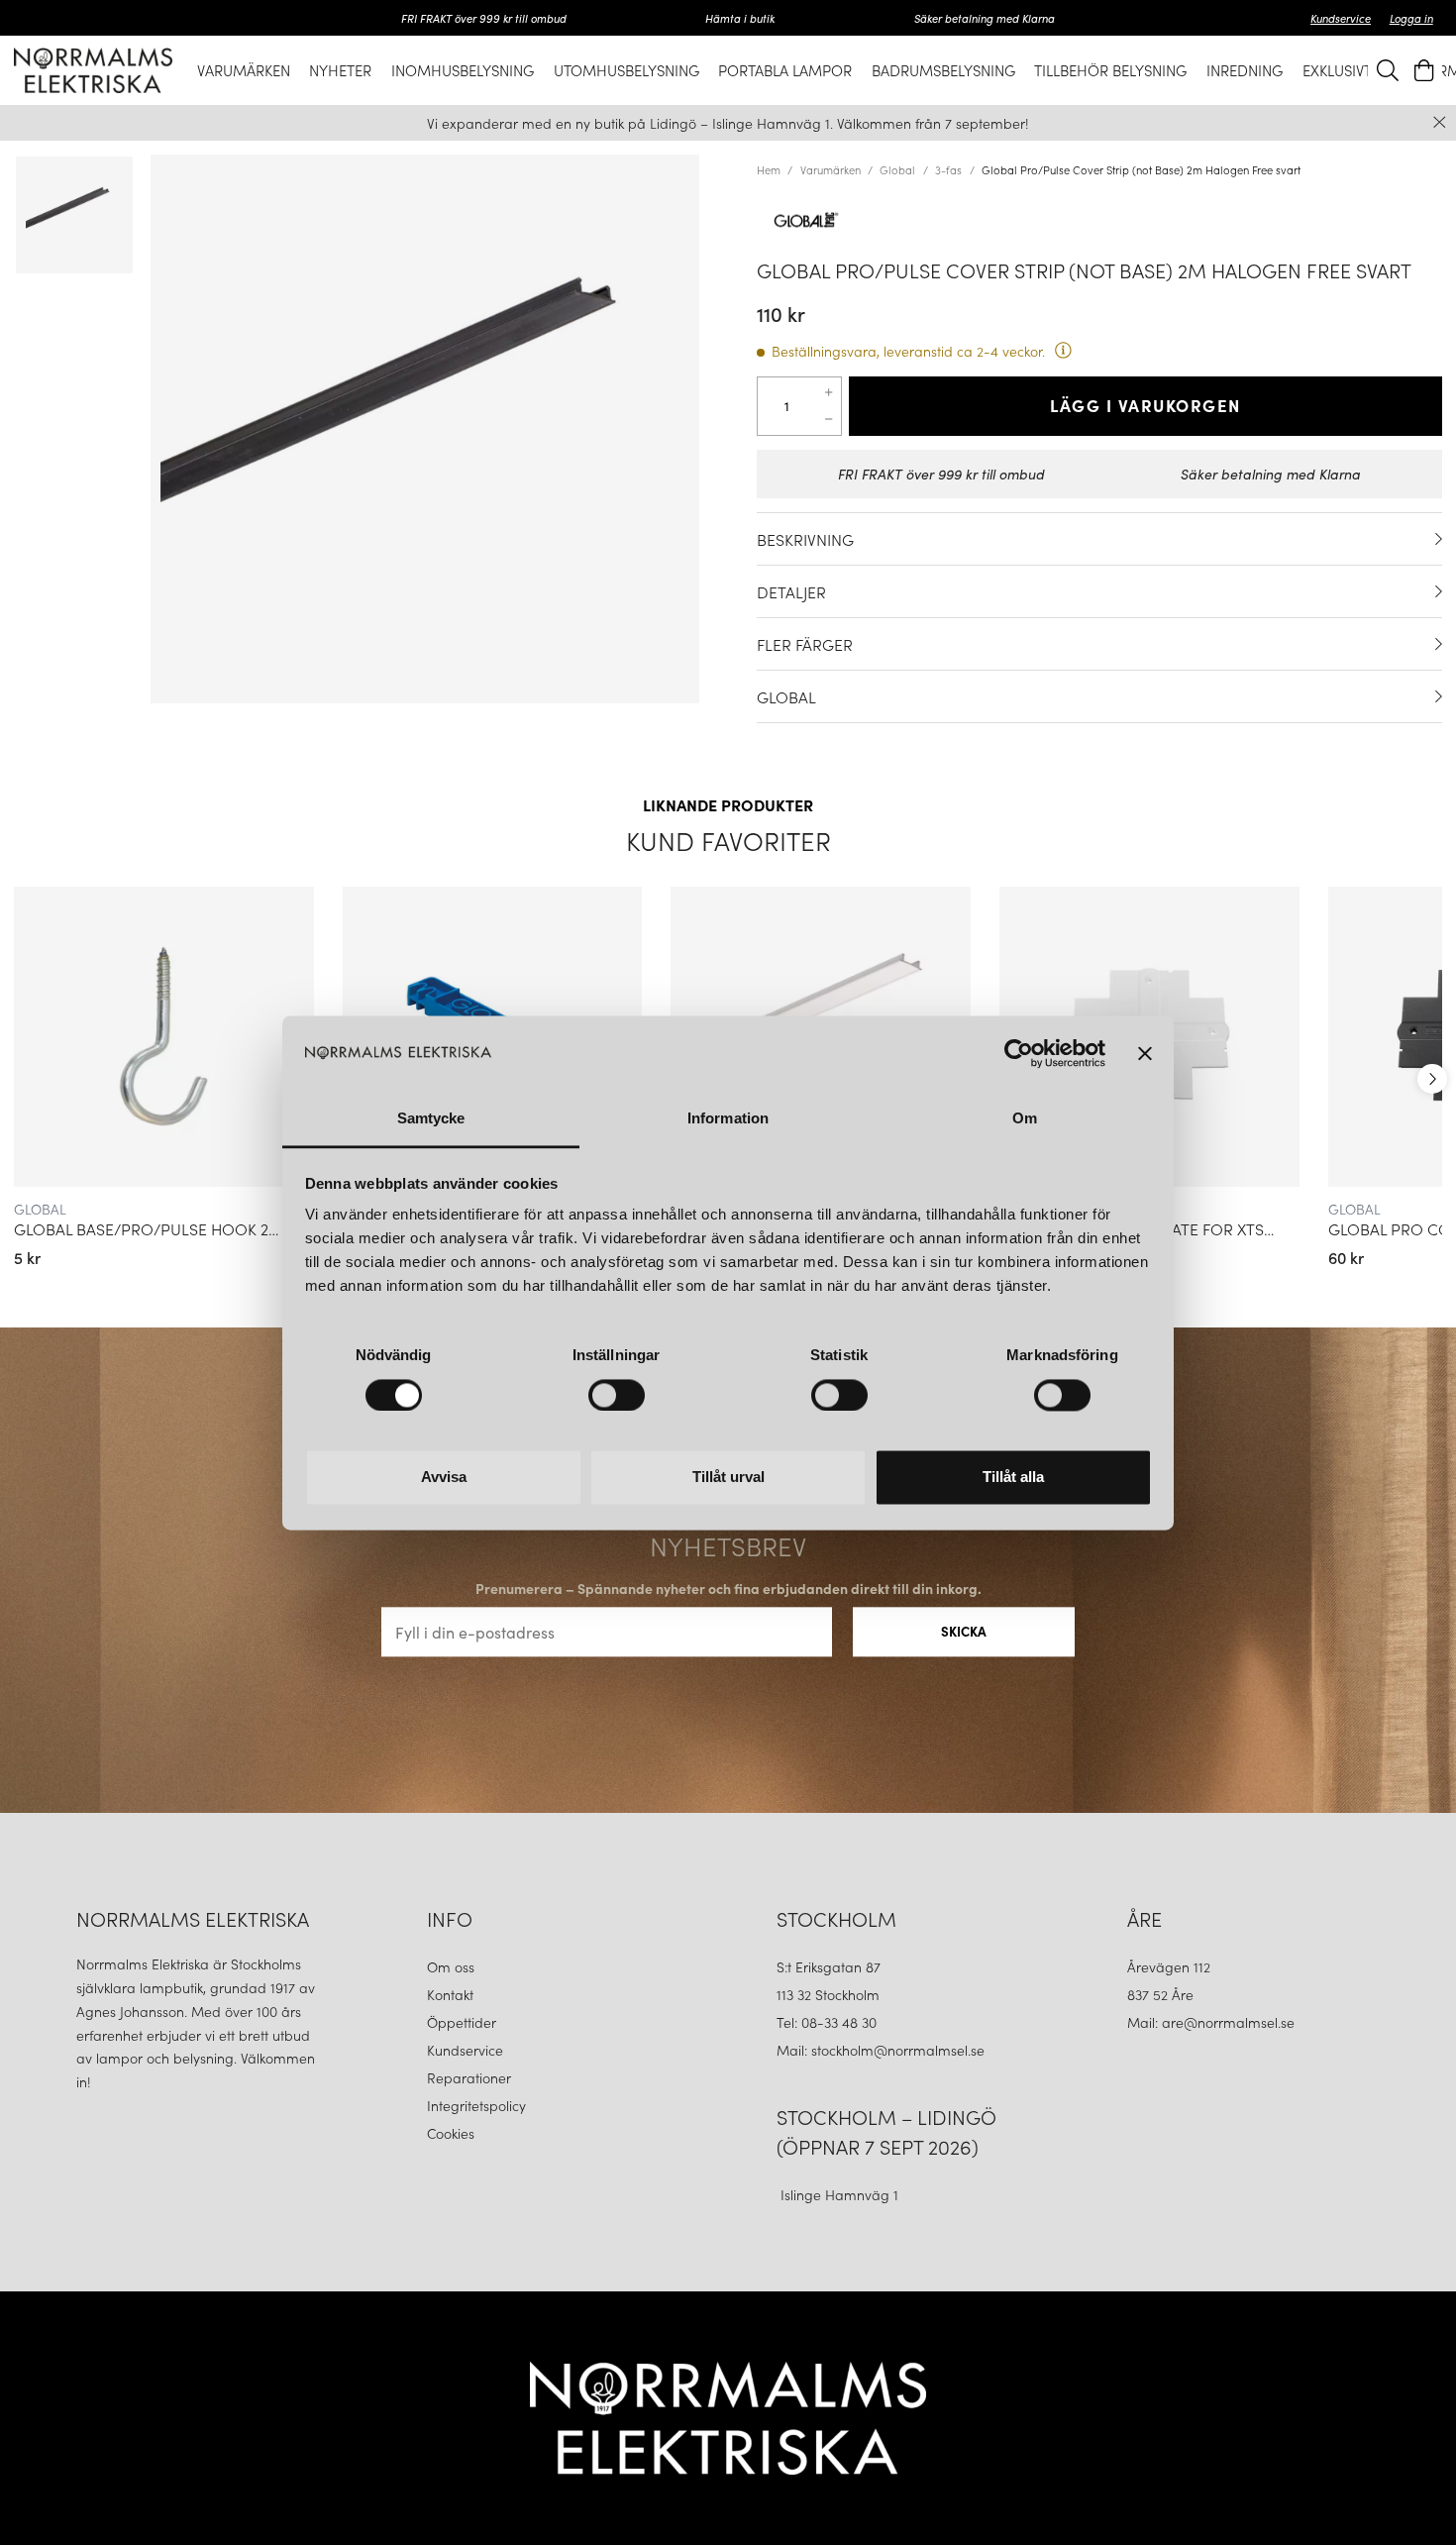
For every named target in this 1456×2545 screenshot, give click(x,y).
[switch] (617, 1395)
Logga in (1411, 18)
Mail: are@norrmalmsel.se (1211, 2022)
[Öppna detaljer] (1439, 539)
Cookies (451, 2133)
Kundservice (1341, 18)
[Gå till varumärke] (1099, 220)
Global (897, 169)
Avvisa (444, 1478)
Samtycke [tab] (431, 1119)
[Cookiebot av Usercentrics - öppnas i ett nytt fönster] (1019, 1053)
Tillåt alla (1013, 1478)
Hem (769, 169)
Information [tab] (728, 1119)
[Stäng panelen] (1145, 1053)
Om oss (451, 1966)
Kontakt (452, 1994)
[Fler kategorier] (1432, 1079)
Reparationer (469, 2077)
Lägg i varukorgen (1145, 405)
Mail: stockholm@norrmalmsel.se (881, 2050)
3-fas (948, 169)
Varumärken (831, 169)
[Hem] (93, 70)
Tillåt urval (728, 1478)
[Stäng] (1440, 122)
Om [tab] (1025, 1119)
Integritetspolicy (476, 2105)
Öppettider (462, 2022)
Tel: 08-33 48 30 (829, 2022)
